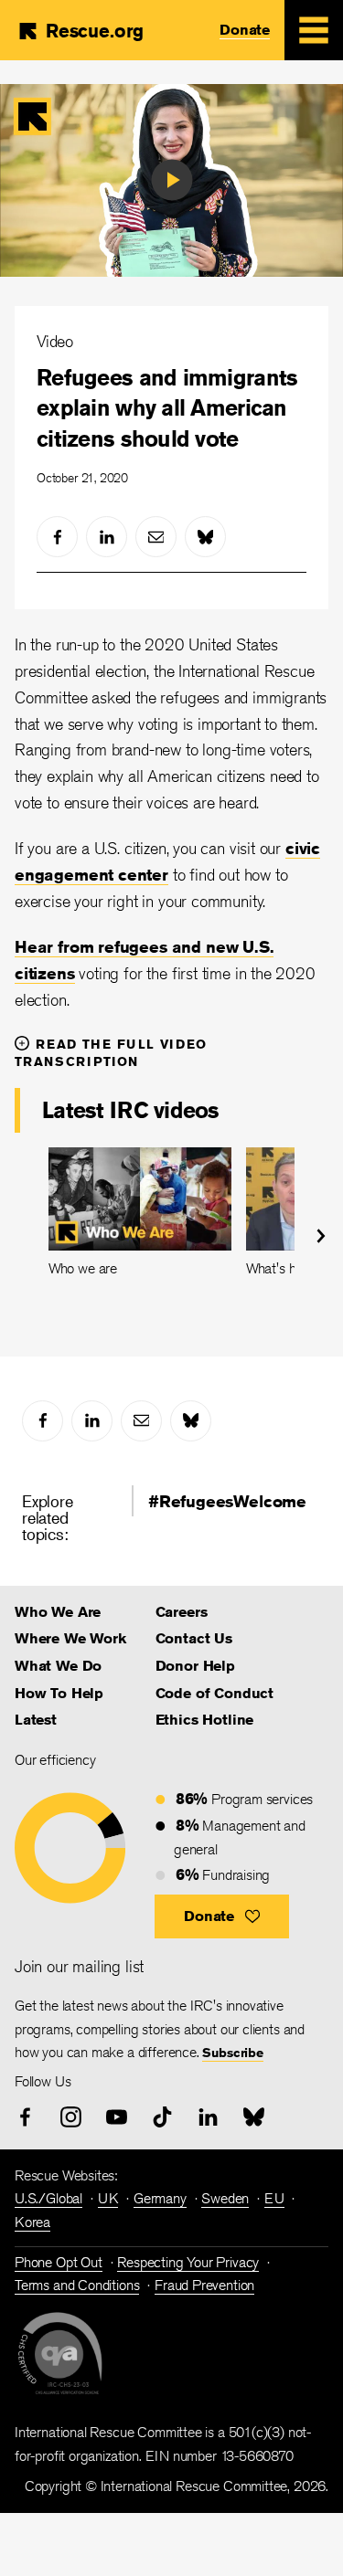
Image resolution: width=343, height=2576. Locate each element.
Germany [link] (160, 2198)
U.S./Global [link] (48, 2198)
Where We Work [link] (70, 1638)
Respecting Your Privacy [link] (188, 2262)
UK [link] (108, 2198)
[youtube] (117, 2117)
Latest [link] (36, 1720)
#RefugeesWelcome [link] (227, 1501)
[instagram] (71, 2117)
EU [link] (274, 2198)
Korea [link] (32, 2222)
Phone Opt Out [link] (59, 2262)
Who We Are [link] (58, 1612)
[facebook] (57, 537)
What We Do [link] (58, 1666)
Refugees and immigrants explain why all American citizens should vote (167, 408)
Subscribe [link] (232, 2053)
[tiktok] (162, 2117)
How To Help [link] (59, 1693)
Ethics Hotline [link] (204, 1720)
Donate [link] (245, 30)
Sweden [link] (225, 2198)
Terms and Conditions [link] (77, 2285)
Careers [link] (182, 1612)
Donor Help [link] (195, 1666)
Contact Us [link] (194, 1638)
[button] (222, 1916)
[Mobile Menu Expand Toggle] (314, 30)
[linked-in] (107, 537)
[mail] (156, 537)
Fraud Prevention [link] (204, 2285)
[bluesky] (205, 537)
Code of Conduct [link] (214, 1693)
